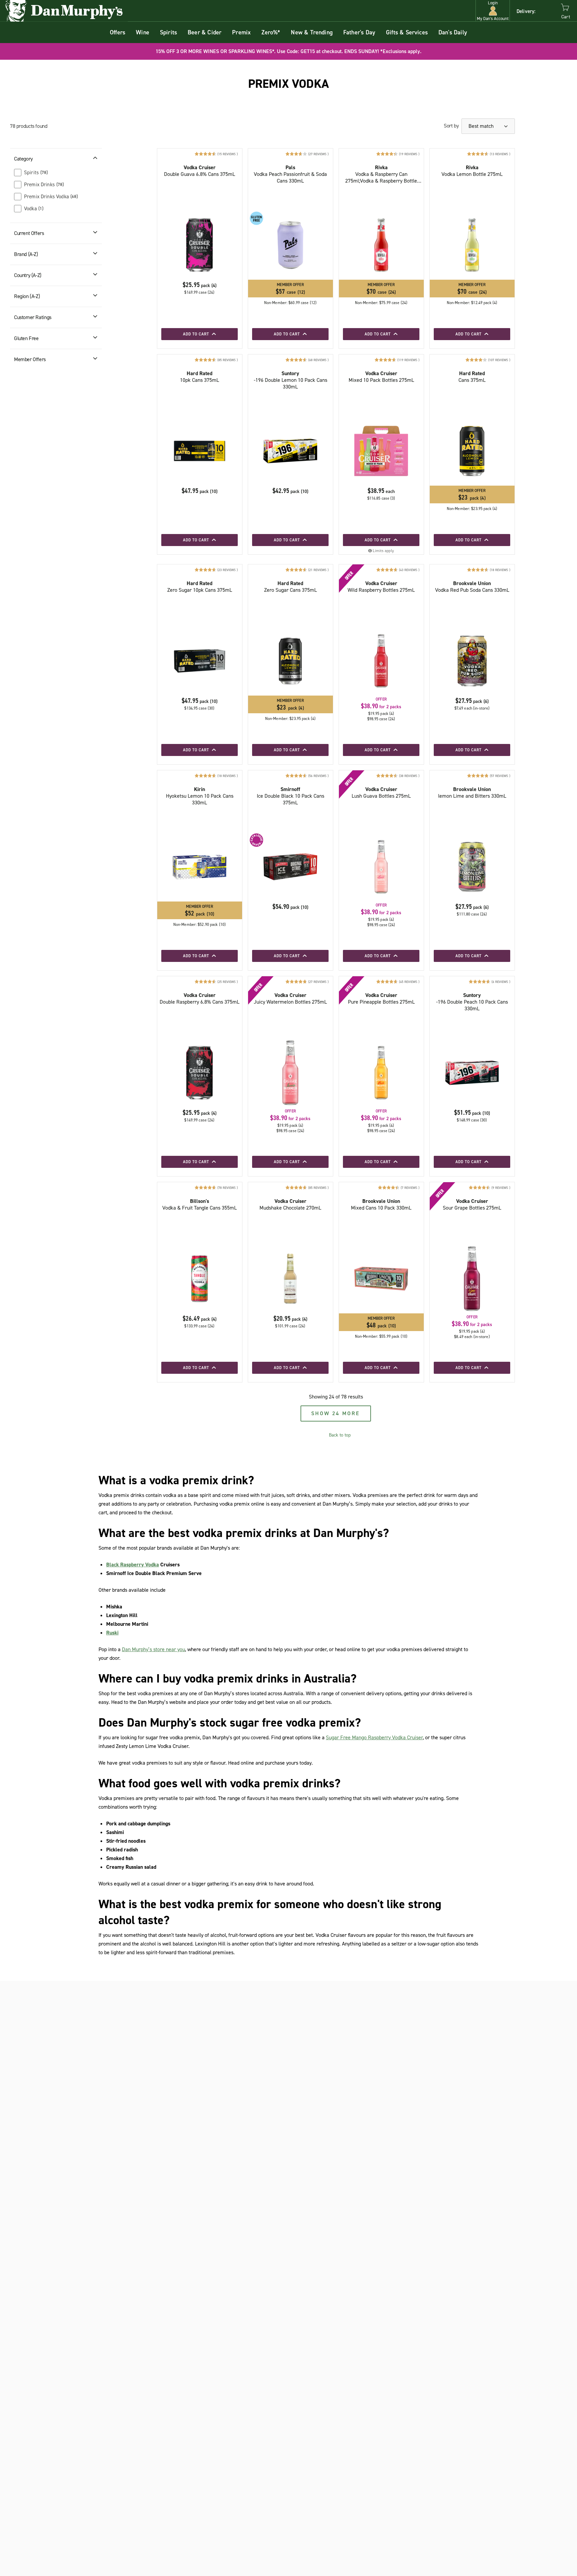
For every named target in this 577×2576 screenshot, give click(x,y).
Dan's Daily (453, 32)
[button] (493, 11)
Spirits (168, 32)
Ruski (112, 1633)
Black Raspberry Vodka (133, 1565)
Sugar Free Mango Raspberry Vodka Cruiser (374, 1737)
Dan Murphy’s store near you (153, 1649)
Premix (241, 32)
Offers (118, 32)
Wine (143, 32)
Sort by (451, 126)
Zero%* (271, 32)
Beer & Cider (205, 32)
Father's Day (359, 32)
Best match (482, 126)
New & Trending (312, 32)
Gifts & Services (407, 32)
